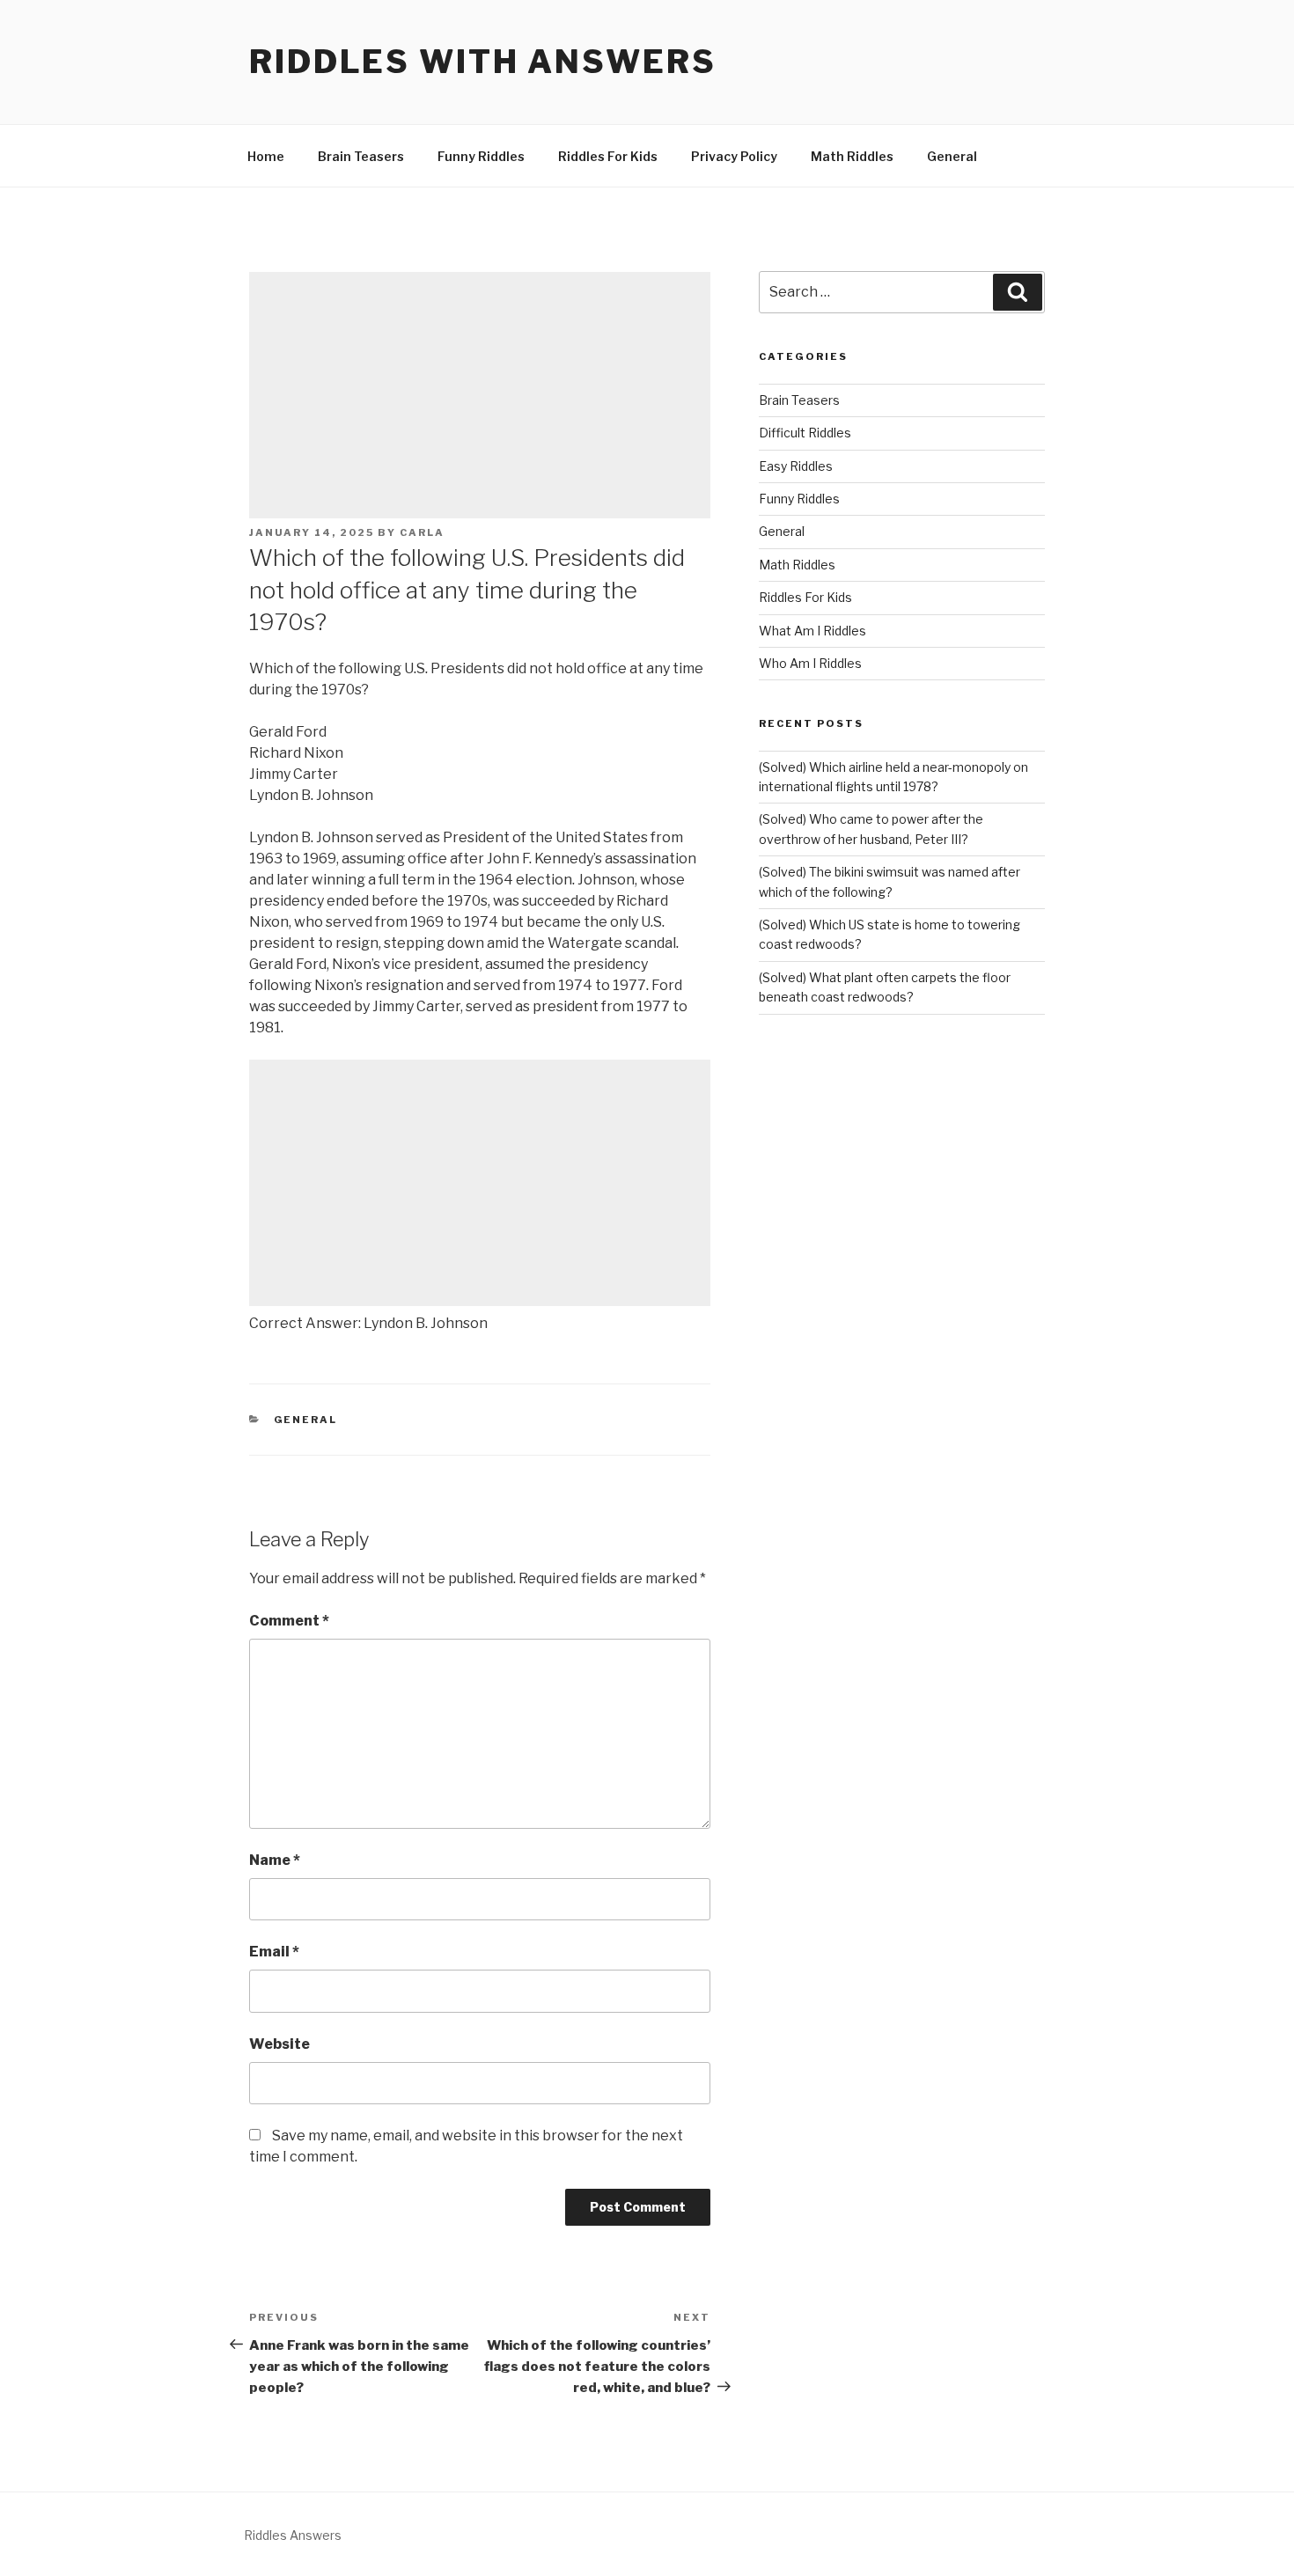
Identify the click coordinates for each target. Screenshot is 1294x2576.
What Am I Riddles (812, 631)
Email (274, 1952)
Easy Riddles (796, 466)
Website (279, 2044)
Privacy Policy (734, 156)
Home (266, 156)
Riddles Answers (293, 2535)
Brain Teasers (361, 156)
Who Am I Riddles (810, 663)
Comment (289, 1621)
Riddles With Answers (483, 62)
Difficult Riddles (805, 433)
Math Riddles (852, 156)
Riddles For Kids (608, 156)
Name (275, 1860)
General (952, 156)
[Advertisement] (480, 395)
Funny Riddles (481, 156)
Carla (422, 532)
